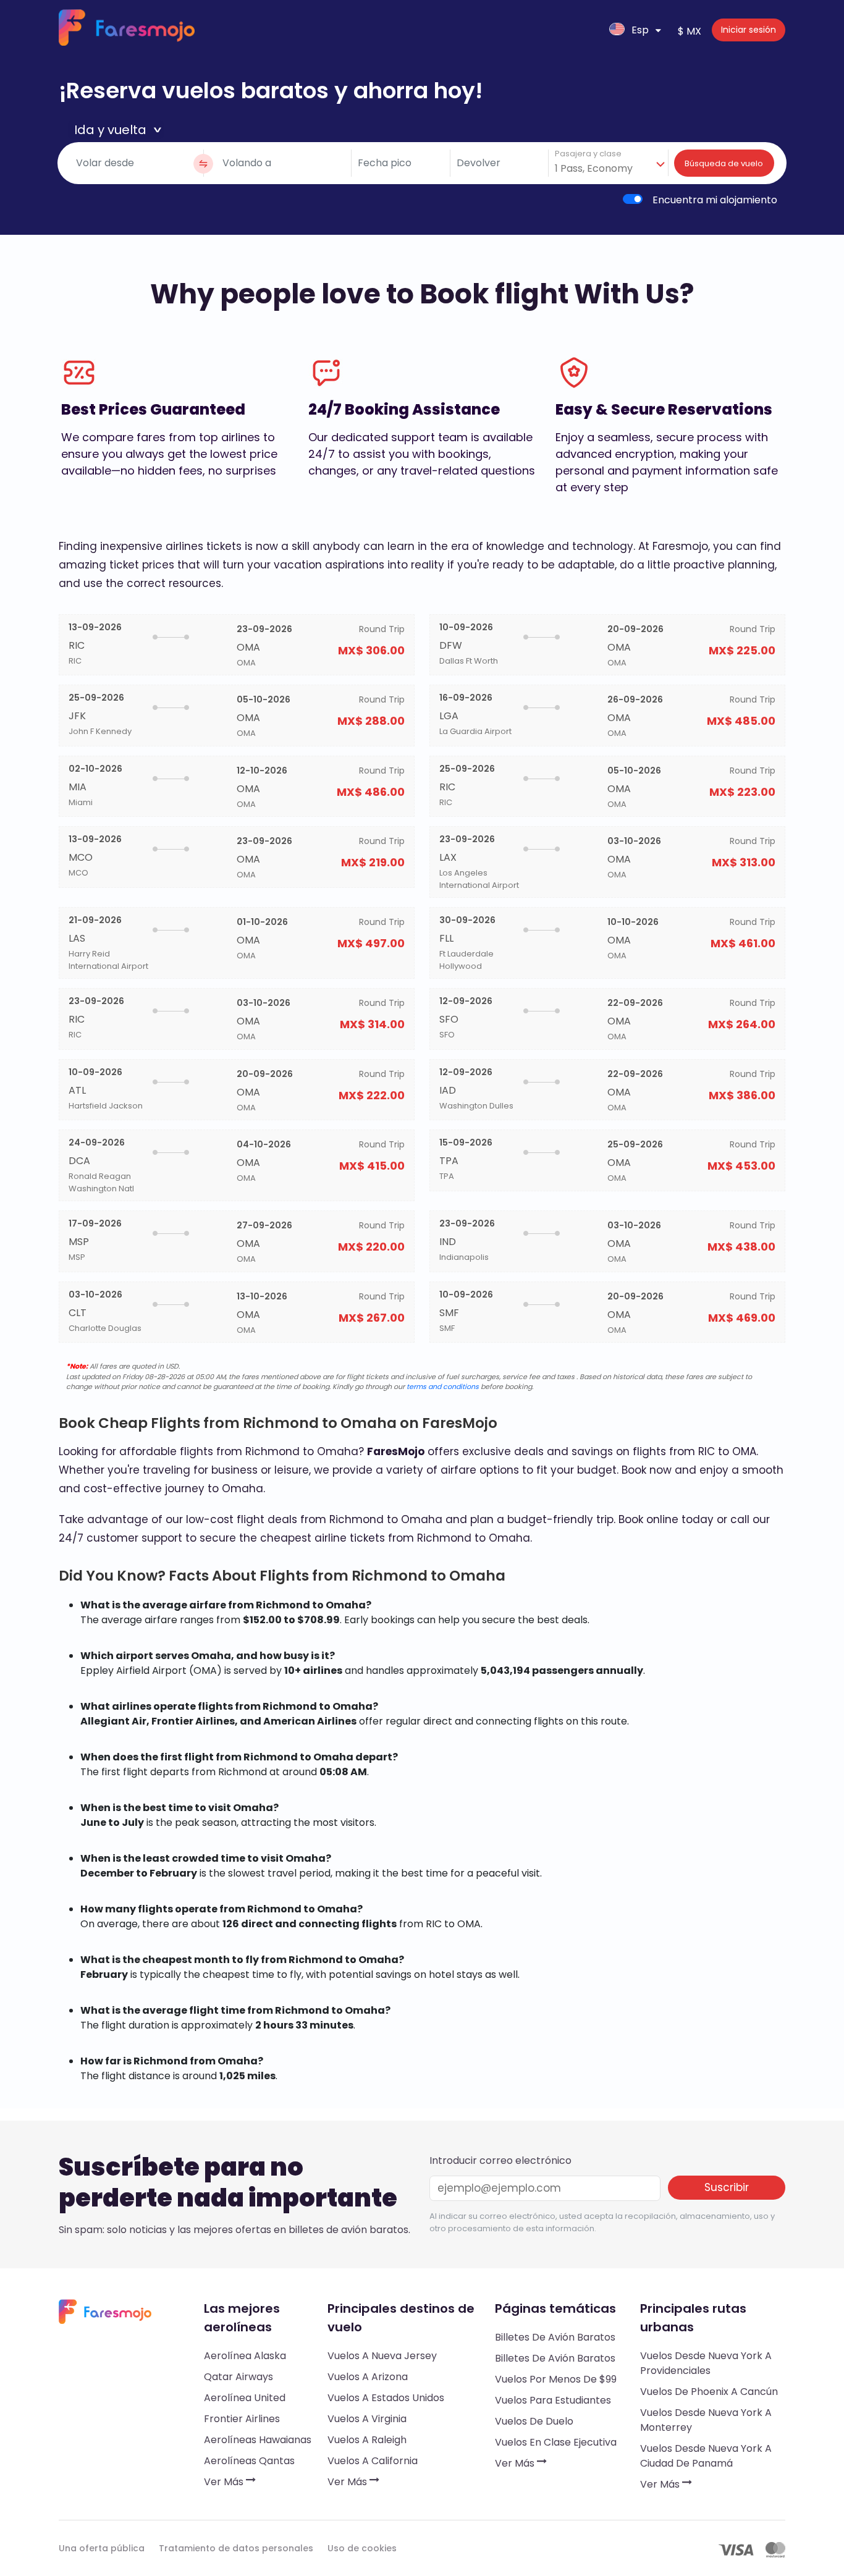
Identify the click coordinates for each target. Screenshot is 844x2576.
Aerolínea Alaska (245, 2356)
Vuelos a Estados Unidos (386, 2398)
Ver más (225, 2482)
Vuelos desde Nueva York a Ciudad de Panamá (706, 2456)
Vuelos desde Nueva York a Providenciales (706, 2363)
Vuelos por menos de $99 (556, 2379)
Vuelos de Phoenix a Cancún (709, 2392)
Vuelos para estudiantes (553, 2400)
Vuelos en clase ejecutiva (556, 2442)
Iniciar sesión (749, 30)
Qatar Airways (238, 2377)
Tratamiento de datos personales (236, 2548)
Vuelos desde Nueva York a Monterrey (706, 2420)
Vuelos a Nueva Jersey (382, 2356)
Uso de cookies (362, 2548)
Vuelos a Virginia (367, 2419)
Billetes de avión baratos (555, 2337)
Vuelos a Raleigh (367, 2440)
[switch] (633, 199)
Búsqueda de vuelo (724, 163)
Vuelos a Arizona (368, 2377)
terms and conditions (443, 1387)
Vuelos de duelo (534, 2421)
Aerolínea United (245, 2398)
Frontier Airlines (242, 2419)
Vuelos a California (373, 2461)
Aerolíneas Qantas (249, 2461)
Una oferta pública (102, 2548)
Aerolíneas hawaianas (258, 2440)
